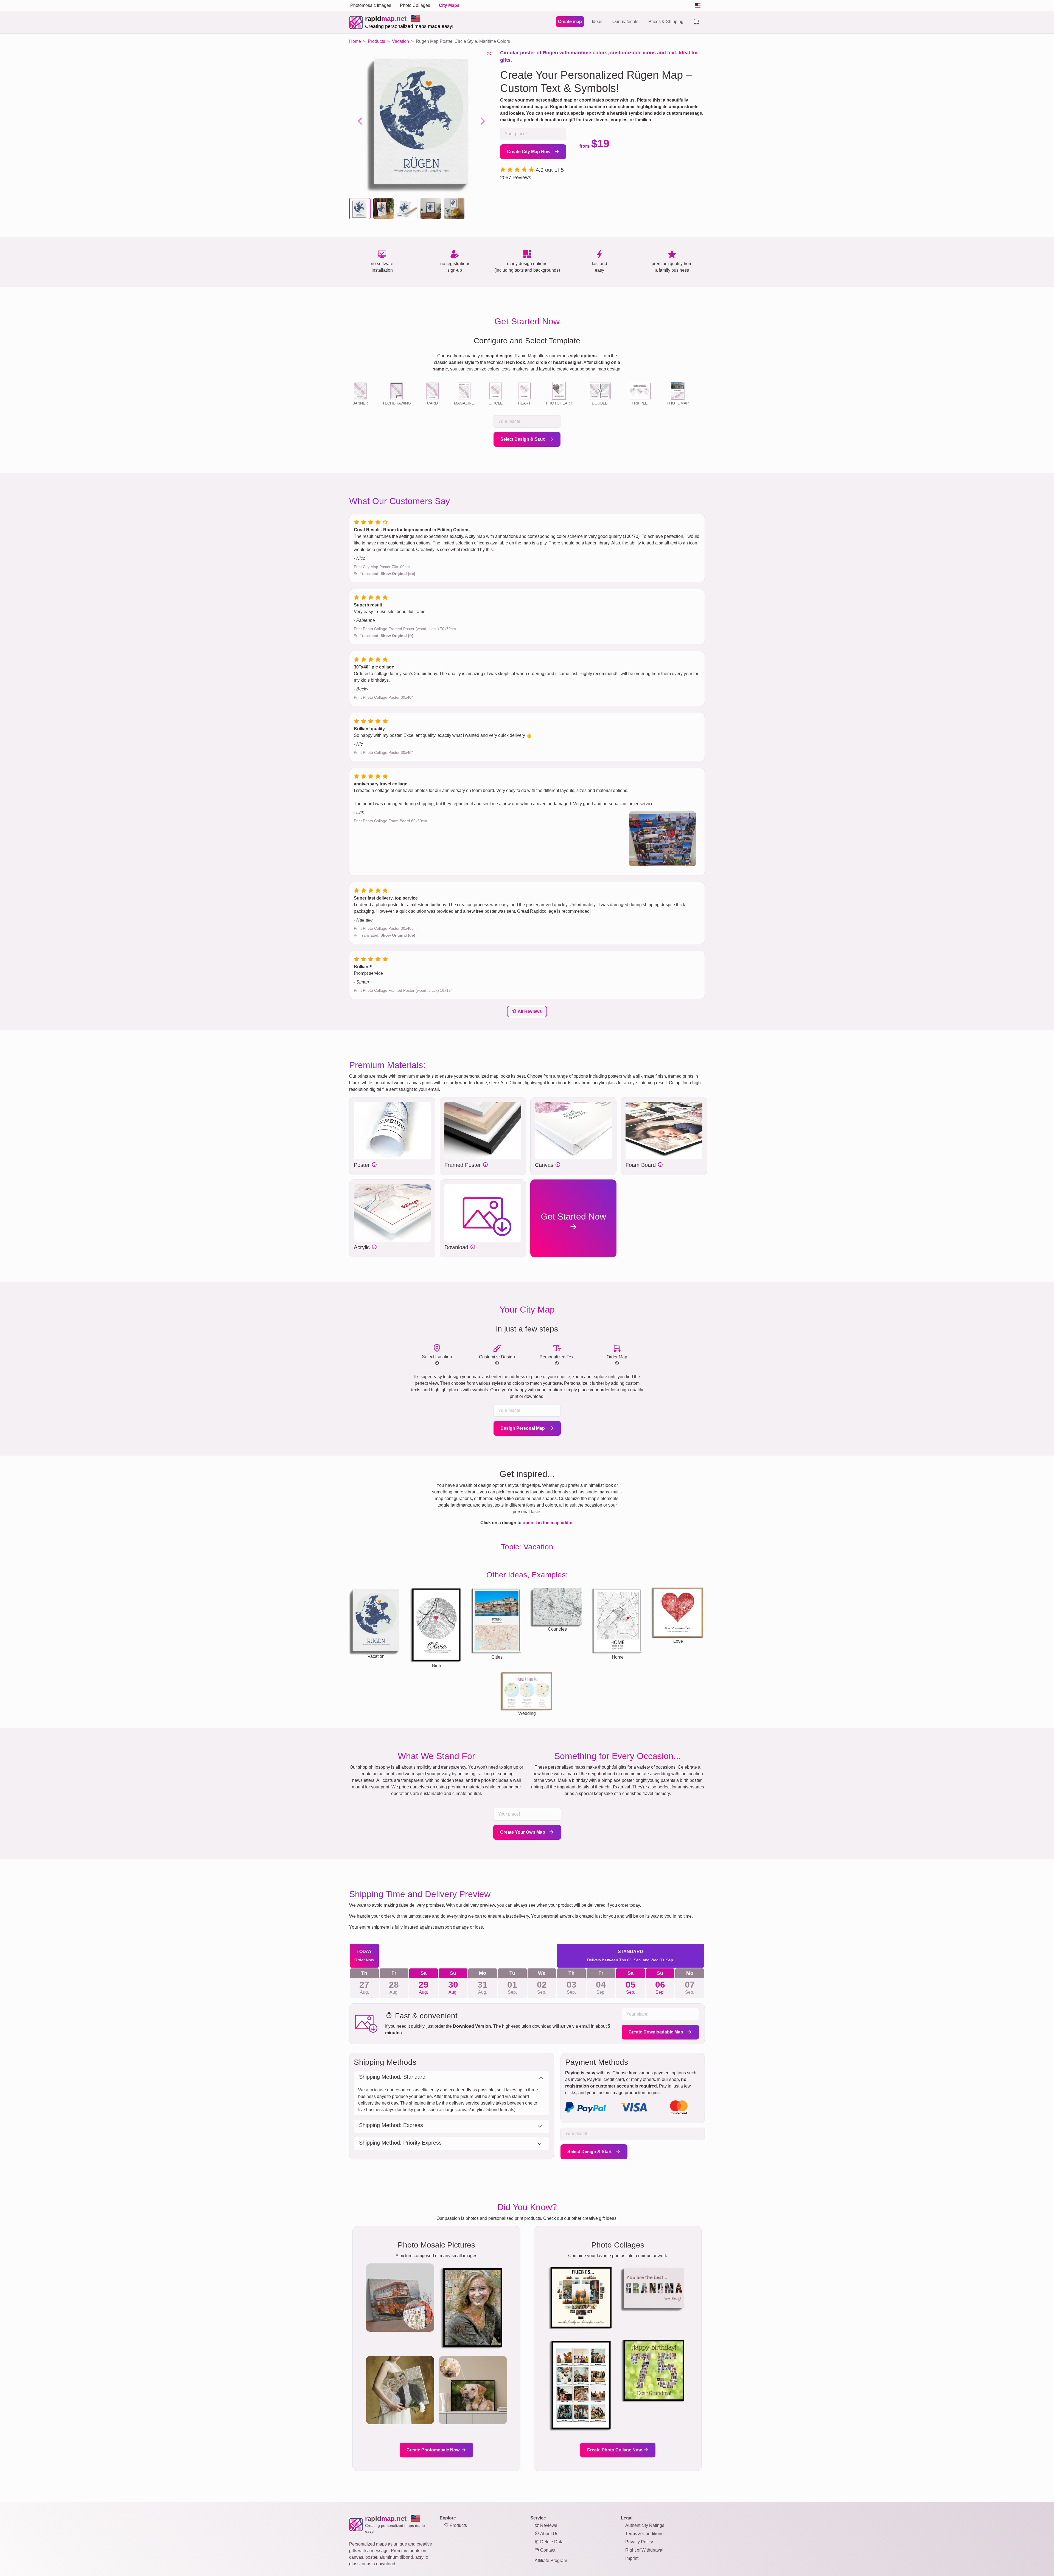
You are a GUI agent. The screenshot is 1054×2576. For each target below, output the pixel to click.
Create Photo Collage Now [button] (615, 2450)
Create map (570, 22)
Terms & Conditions (644, 2534)
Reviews (548, 2525)
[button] (360, 209)
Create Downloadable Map (656, 2032)
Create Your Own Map (523, 1832)
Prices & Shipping (666, 22)
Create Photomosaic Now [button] (434, 2450)
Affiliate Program (551, 2560)
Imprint (632, 2558)
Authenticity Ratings (645, 2525)
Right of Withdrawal (644, 2550)
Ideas (597, 22)
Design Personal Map (523, 1428)
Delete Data (551, 2542)
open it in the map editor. (548, 1523)
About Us (549, 2534)
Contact (547, 2550)
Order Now (364, 1960)
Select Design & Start (523, 439)
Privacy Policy (639, 2542)
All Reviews (529, 1011)
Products (458, 2525)
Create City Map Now (529, 152)
